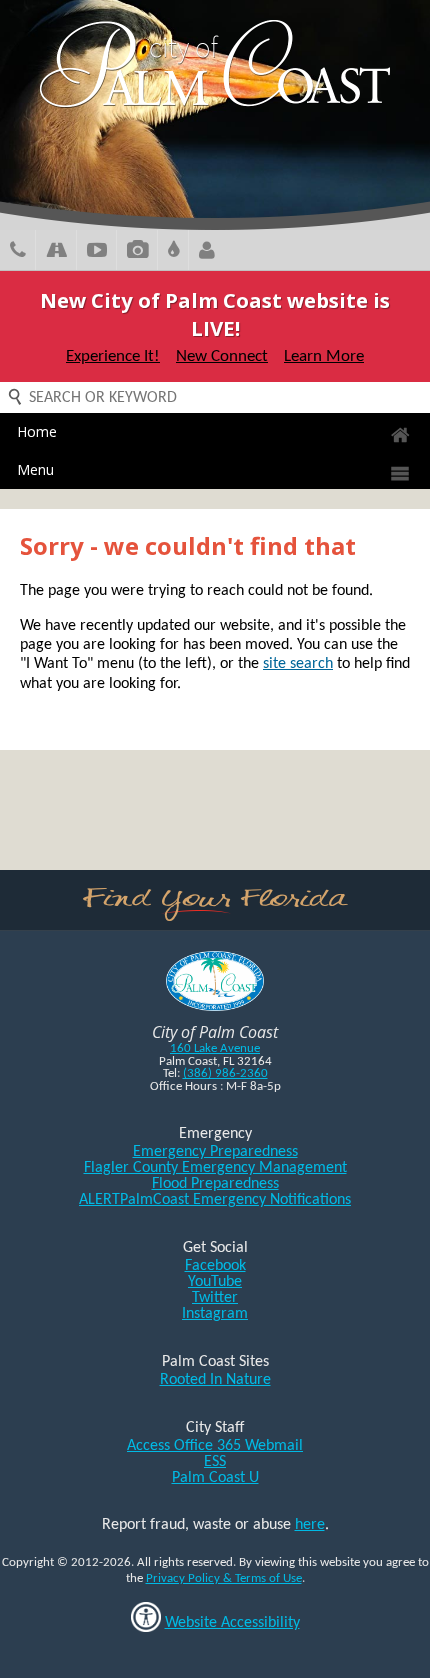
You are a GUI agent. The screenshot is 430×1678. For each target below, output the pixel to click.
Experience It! (113, 356)
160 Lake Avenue (215, 1048)
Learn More (324, 356)
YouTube (215, 1282)
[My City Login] (207, 252)
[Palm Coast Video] (97, 252)
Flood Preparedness (215, 1184)
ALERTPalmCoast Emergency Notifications (215, 1200)
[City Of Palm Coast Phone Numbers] (18, 252)
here (310, 1525)
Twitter (215, 1298)
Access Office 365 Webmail (215, 1446)
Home (37, 431)
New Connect (222, 356)
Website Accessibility (232, 1623)
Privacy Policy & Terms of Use (224, 1578)
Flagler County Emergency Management (215, 1168)
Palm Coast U (215, 1478)
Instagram (215, 1314)
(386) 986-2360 (225, 1073)
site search (298, 664)
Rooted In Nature (215, 1380)
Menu (35, 469)
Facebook (215, 1266)
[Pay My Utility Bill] (173, 252)
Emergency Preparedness (215, 1152)
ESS (215, 1462)
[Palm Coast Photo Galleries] (137, 252)
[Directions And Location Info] (56, 252)
